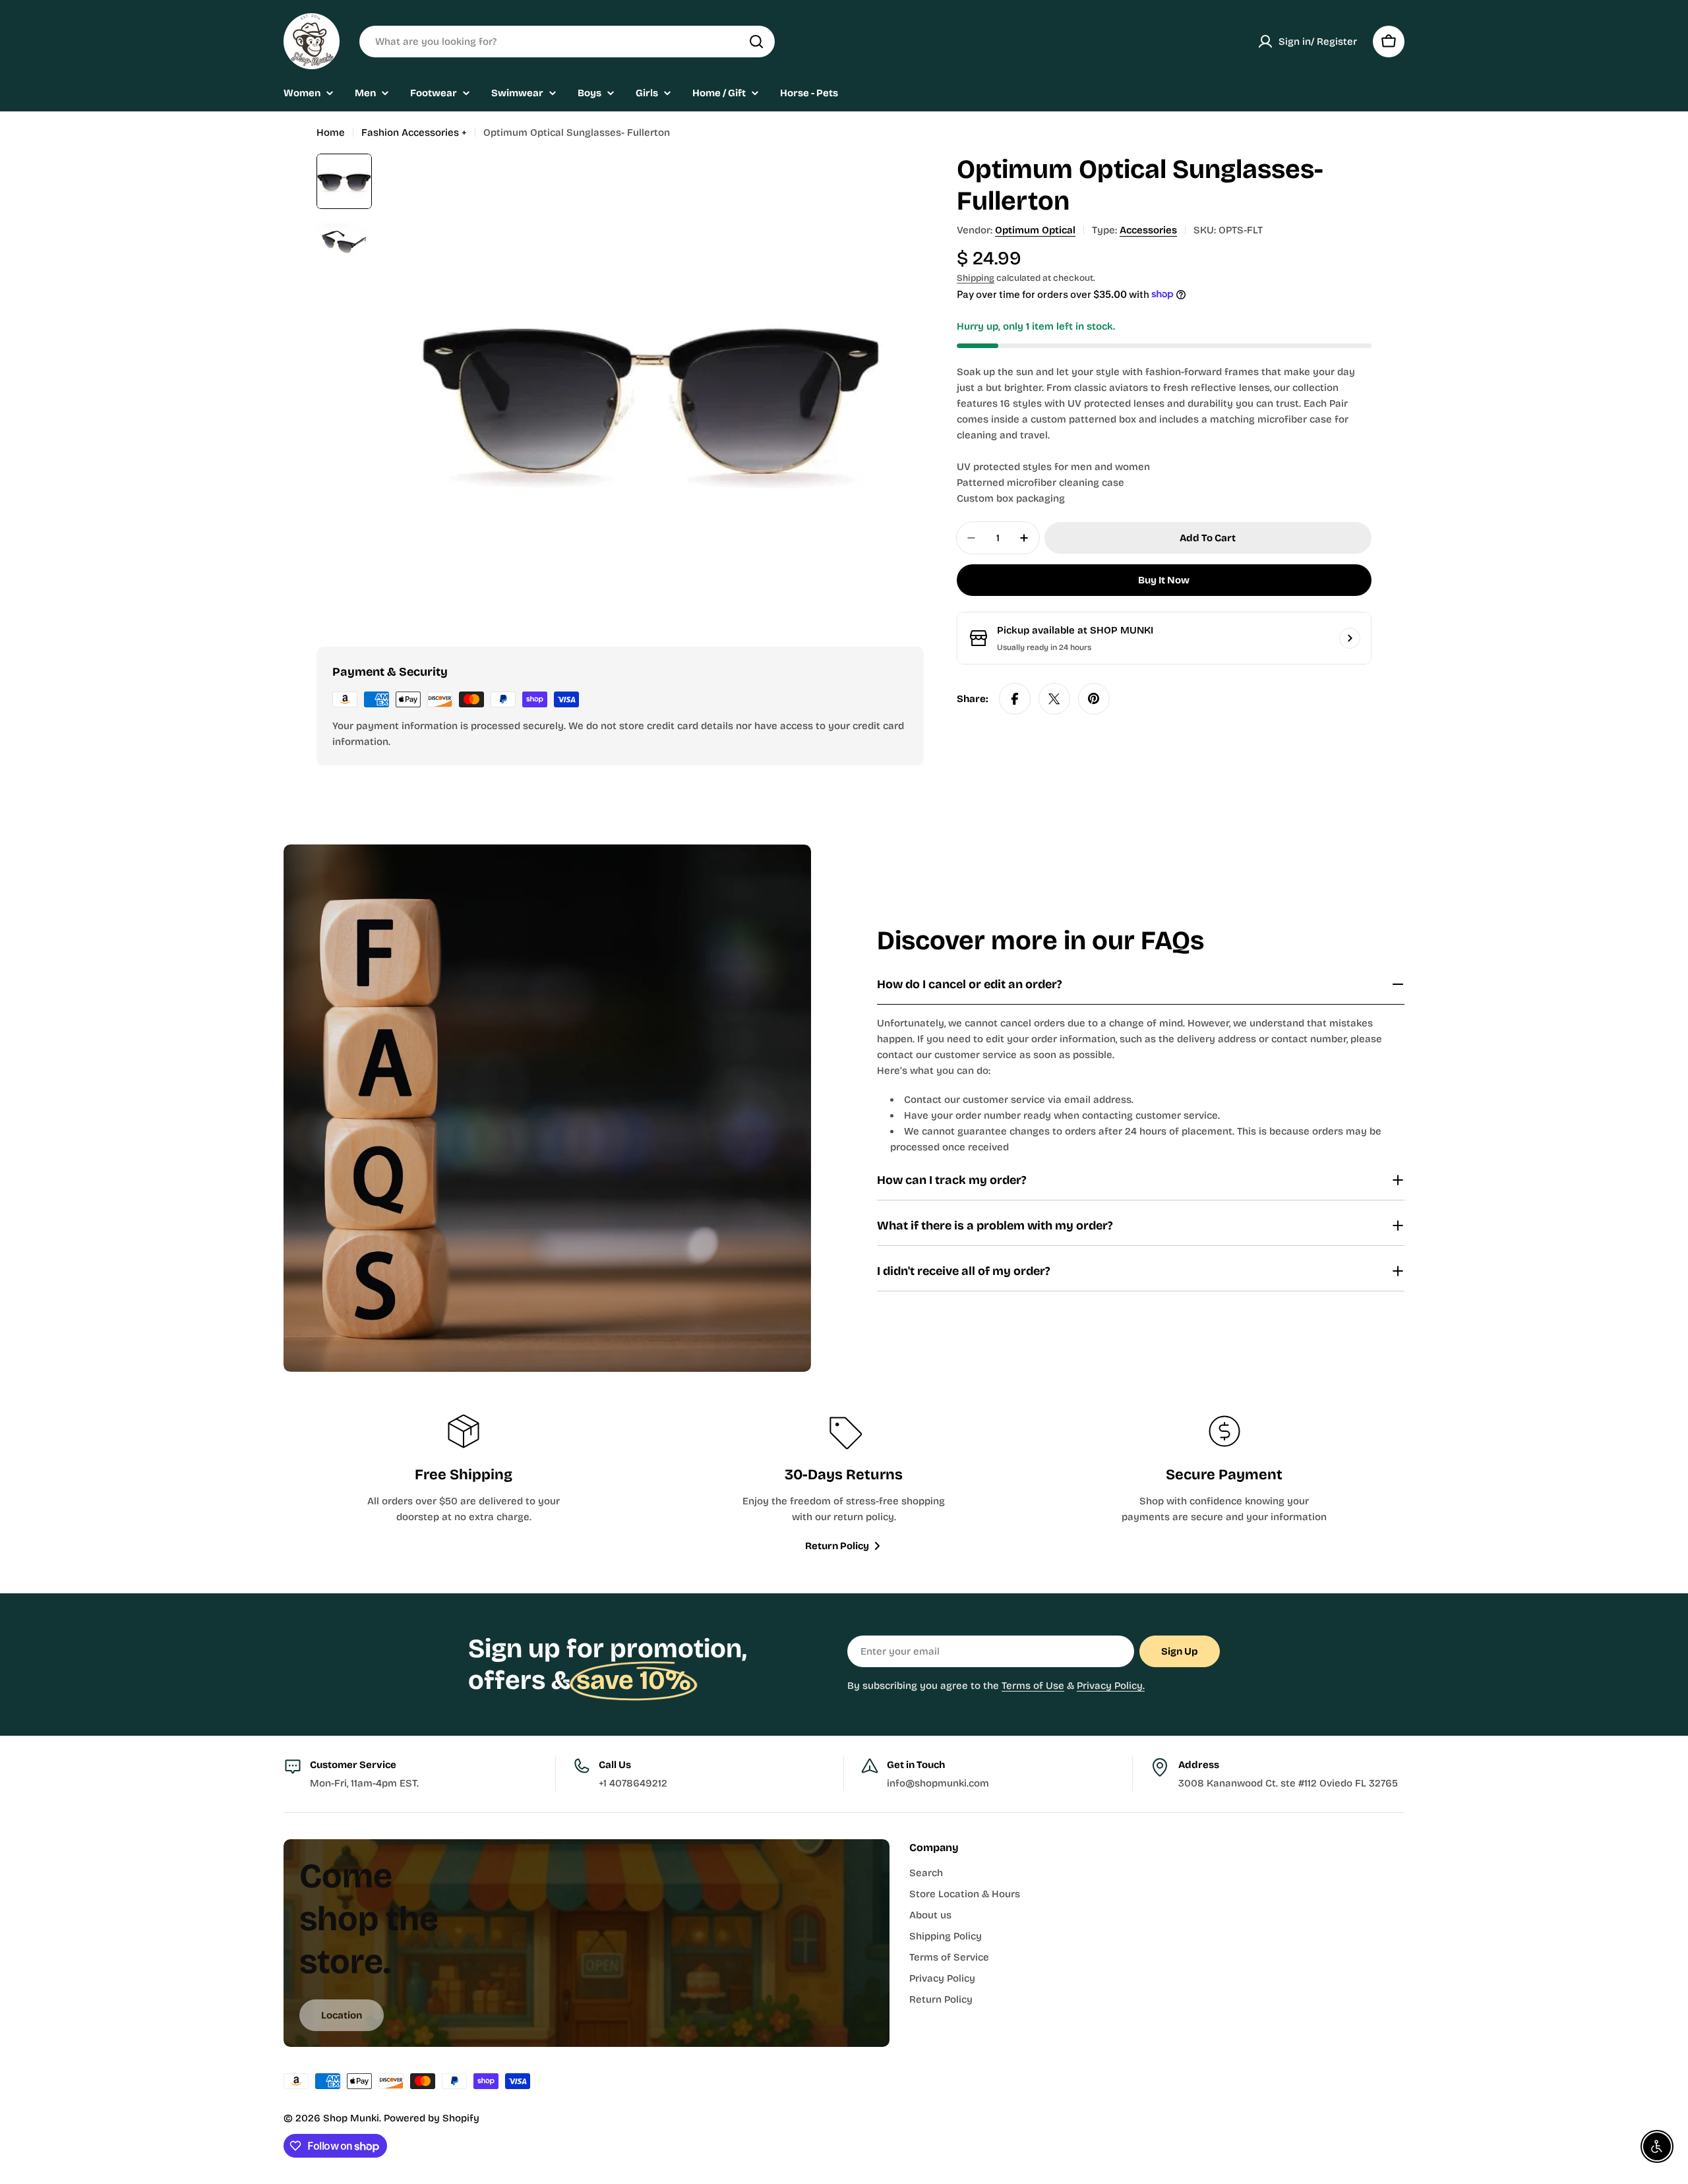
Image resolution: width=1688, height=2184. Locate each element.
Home (331, 133)
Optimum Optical (1035, 230)
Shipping (976, 278)
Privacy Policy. (1111, 1686)
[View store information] (1350, 638)
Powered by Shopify (432, 2118)
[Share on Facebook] (1015, 699)
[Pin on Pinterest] (1094, 699)
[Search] (756, 42)
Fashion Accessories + (414, 133)
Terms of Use (1033, 1686)
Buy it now (1164, 580)
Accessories (1148, 230)
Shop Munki (351, 2118)
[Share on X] (1054, 699)
